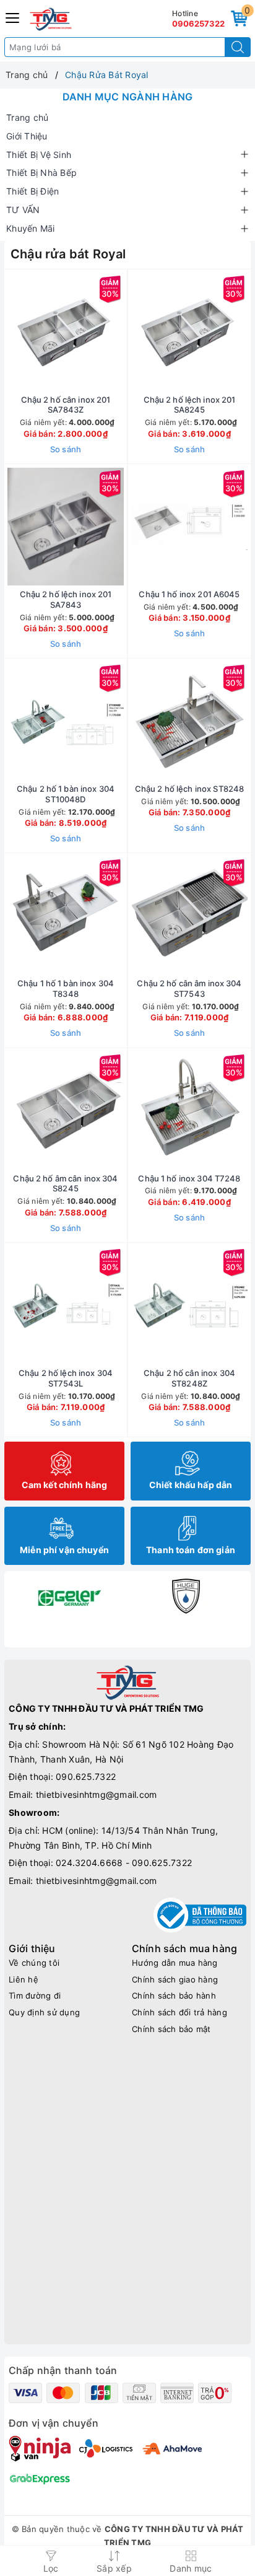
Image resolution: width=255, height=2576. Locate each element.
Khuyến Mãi (31, 228)
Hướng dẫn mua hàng (175, 1963)
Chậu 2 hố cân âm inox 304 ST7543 (189, 988)
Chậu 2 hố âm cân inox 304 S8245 (65, 1184)
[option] (69, 1596)
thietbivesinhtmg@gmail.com (97, 1794)
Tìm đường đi (35, 1996)
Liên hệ (24, 1979)
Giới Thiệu (27, 136)
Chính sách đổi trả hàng (179, 2012)
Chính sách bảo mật (171, 2029)
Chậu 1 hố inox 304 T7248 (189, 1178)
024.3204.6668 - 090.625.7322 (124, 1863)
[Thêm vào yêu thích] (35, 332)
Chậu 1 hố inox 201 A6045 (189, 594)
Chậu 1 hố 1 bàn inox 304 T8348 (66, 988)
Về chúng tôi (34, 1963)
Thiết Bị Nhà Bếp (41, 173)
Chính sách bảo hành (174, 1996)
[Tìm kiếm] (238, 47)
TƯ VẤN (23, 210)
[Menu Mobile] (13, 16)
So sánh (66, 449)
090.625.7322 (86, 1776)
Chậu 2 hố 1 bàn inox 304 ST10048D (66, 794)
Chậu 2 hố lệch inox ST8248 (189, 789)
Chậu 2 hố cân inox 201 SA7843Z (66, 405)
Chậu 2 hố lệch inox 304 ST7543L (66, 1378)
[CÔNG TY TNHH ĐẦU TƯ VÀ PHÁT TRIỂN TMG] (51, 19)
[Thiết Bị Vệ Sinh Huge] (186, 1596)
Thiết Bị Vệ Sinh (39, 155)
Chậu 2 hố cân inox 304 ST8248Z (189, 1378)
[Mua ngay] (131, 332)
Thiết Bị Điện (32, 191)
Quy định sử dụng (44, 2012)
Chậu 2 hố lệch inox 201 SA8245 (190, 405)
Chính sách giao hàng (175, 1979)
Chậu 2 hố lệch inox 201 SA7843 (66, 599)
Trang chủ (27, 117)
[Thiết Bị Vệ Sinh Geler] (69, 1596)
